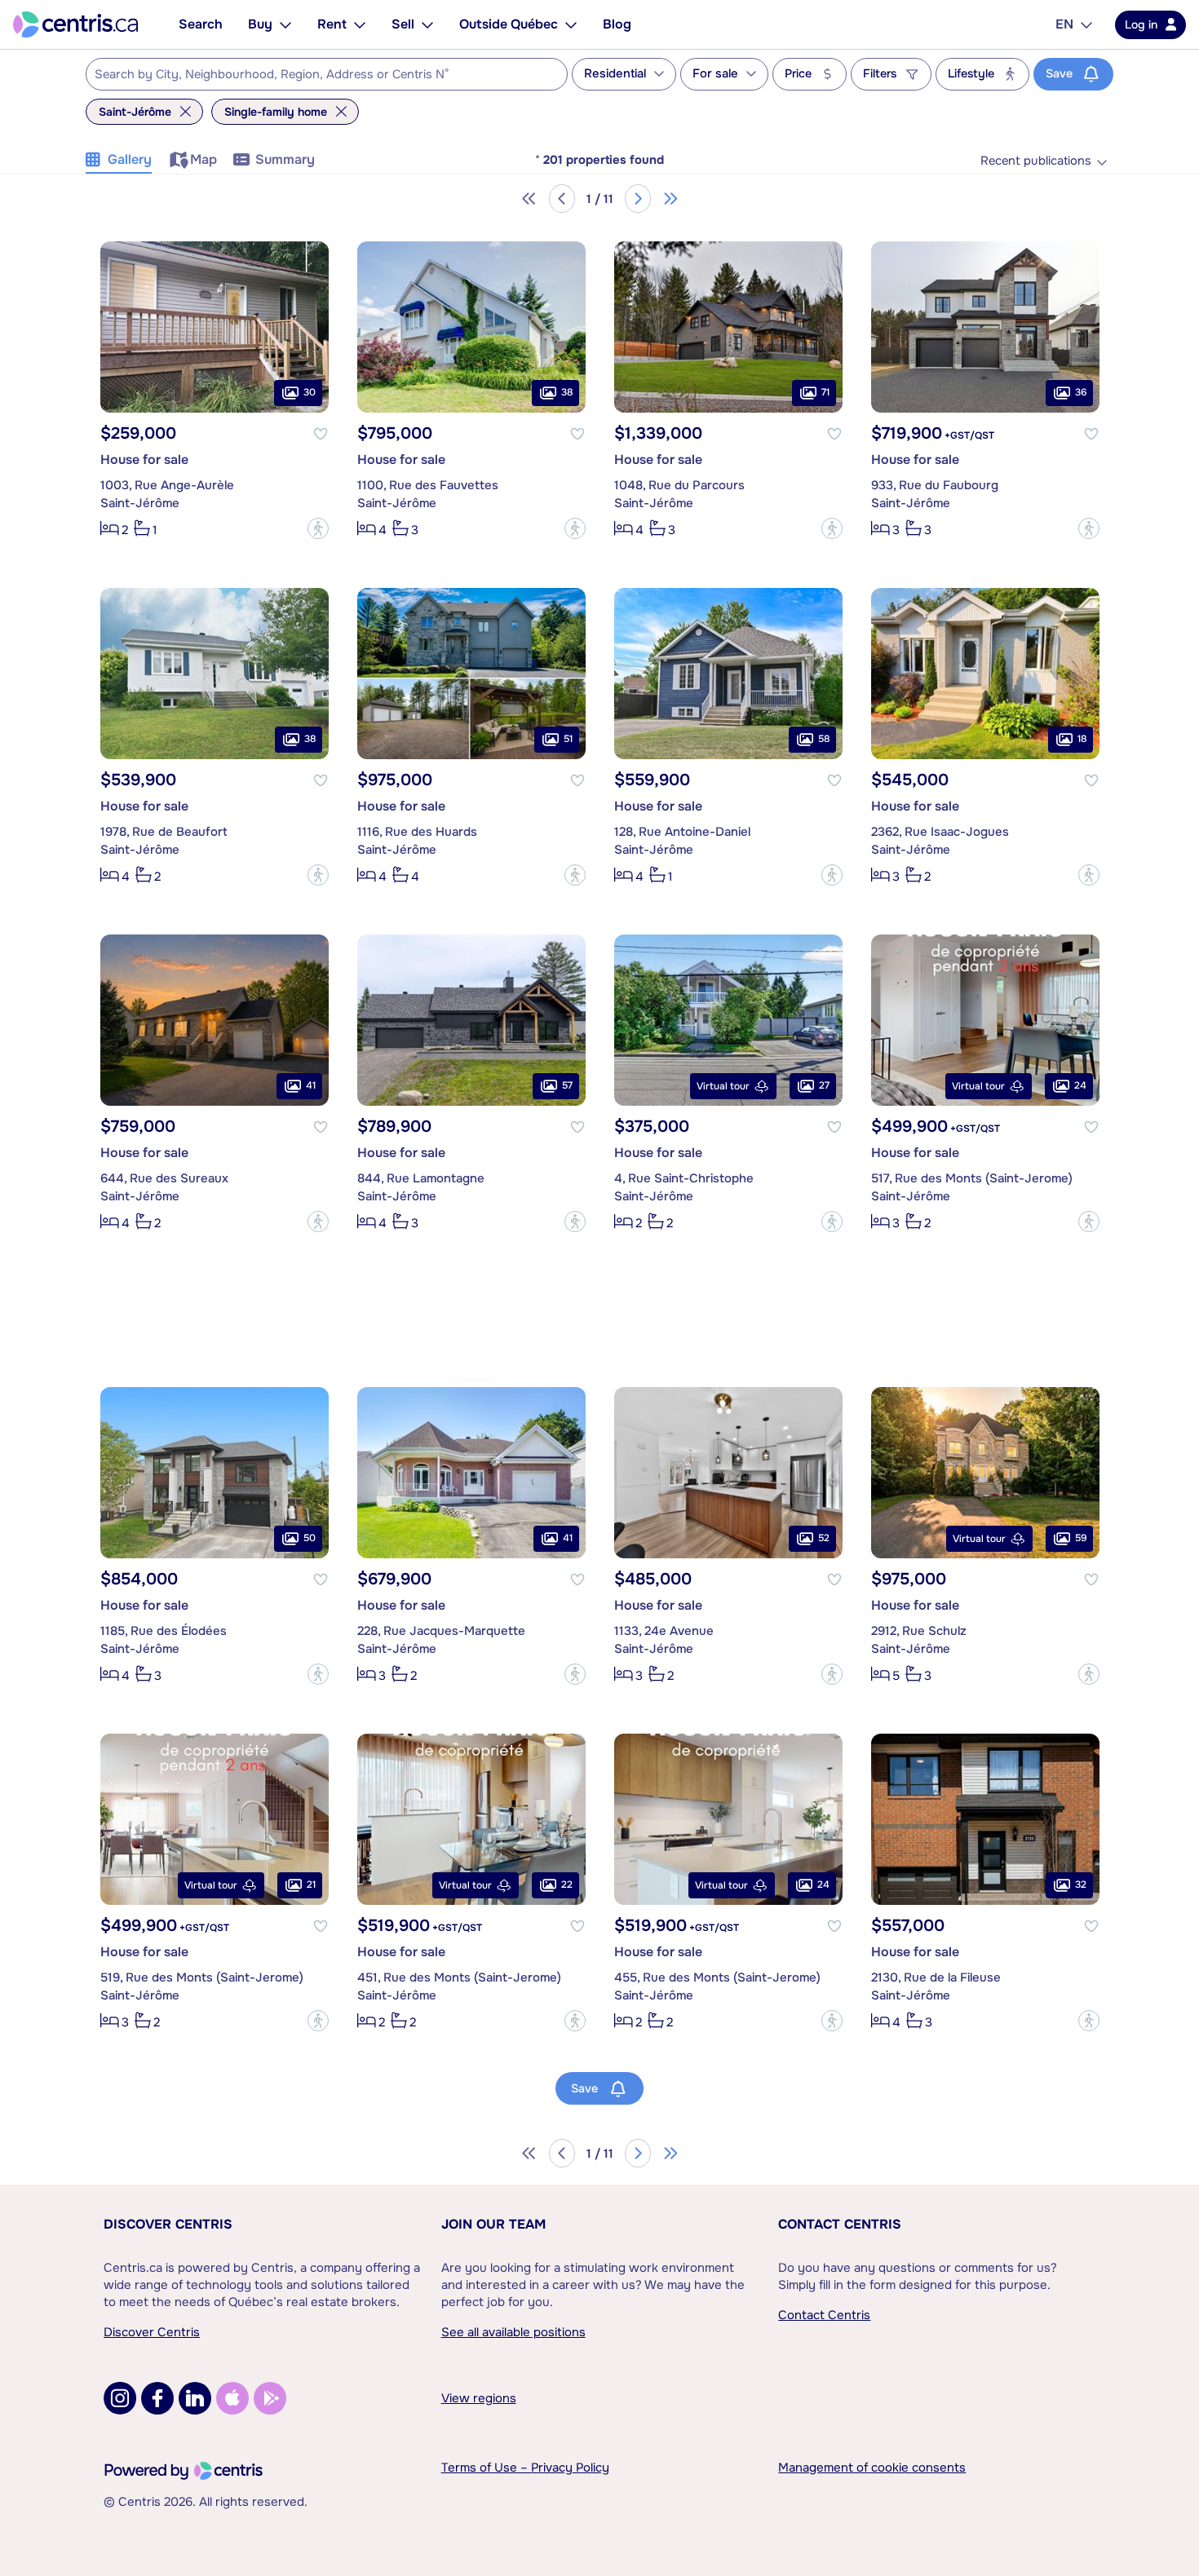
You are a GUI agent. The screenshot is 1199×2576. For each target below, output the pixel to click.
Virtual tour (723, 1086)
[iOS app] (232, 2398)
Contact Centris (840, 2224)
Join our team (493, 2224)
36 (1081, 393)
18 (1082, 740)
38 (567, 393)
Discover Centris (168, 2224)
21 (311, 1885)
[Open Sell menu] (427, 24)
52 (824, 1539)
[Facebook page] (157, 2398)
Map (204, 159)
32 (1081, 1885)
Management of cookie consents (872, 2468)
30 (310, 393)
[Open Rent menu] (360, 24)
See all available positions (513, 2332)
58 (824, 740)
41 (311, 1086)
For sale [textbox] (715, 74)
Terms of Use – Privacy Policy (525, 2468)
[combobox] (327, 74)
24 (1080, 1086)
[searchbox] (316, 75)
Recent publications (1036, 161)
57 (567, 1086)
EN (1064, 24)
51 (568, 740)
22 (567, 1885)
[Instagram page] (120, 2398)
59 (1081, 1539)
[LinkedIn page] (195, 2398)
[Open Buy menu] (285, 24)
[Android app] (270, 2398)
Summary (285, 159)
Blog (617, 24)
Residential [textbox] (615, 74)
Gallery (130, 159)
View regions (479, 2398)
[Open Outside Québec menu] (571, 24)
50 (310, 1539)
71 (825, 393)
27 (824, 1086)
